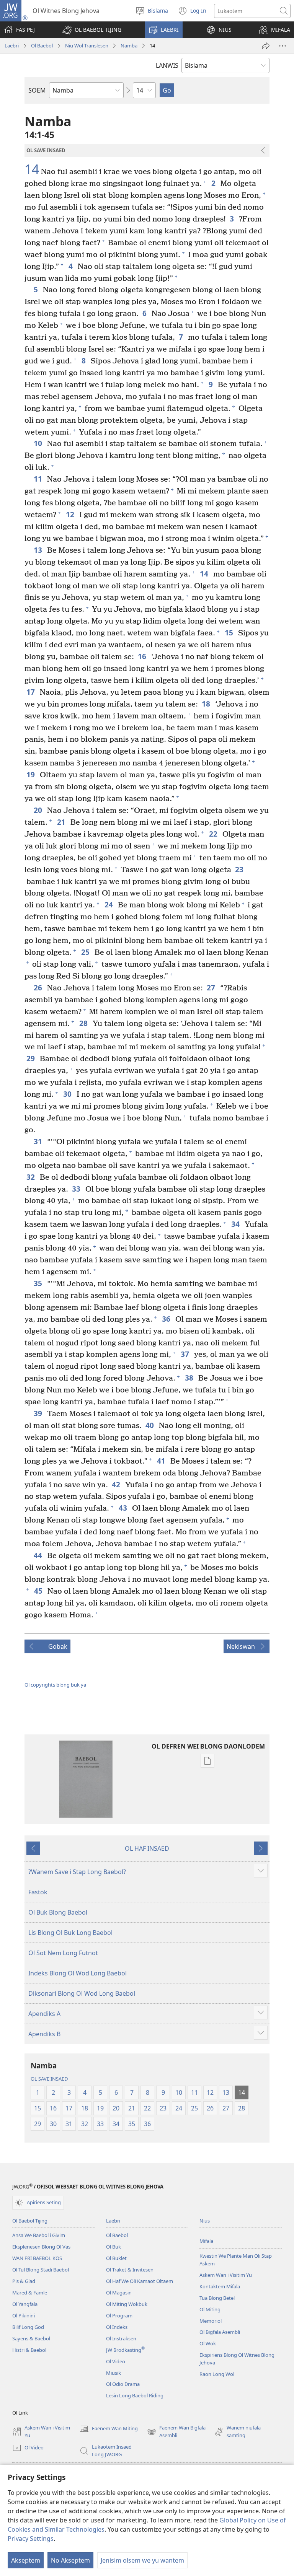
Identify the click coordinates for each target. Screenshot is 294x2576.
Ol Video (116, 2361)
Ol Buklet (116, 2258)
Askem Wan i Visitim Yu (226, 2275)
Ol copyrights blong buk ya (55, 1685)
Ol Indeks (117, 2327)
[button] (92, 30)
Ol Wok (208, 2343)
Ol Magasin (119, 2293)
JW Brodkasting (125, 2350)
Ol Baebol (42, 46)
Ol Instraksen (121, 2338)
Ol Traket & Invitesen (130, 2270)
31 (38, 1141)
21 (62, 822)
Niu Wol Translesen (87, 46)
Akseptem (26, 2560)
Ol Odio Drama (123, 2384)
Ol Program (119, 2315)
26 (38, 988)
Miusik (114, 2373)
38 (190, 1378)
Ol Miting (210, 2309)
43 (123, 1508)
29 (31, 1058)
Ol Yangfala (25, 2304)
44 (38, 1555)
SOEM (37, 90)
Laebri (12, 46)
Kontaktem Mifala (220, 2286)
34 (236, 1224)
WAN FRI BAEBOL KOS (37, 2258)
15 (229, 633)
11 (38, 479)
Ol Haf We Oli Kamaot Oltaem (140, 2281)
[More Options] (283, 46)
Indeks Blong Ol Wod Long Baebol (78, 1973)
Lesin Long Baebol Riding (135, 2395)
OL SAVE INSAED (49, 2079)
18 (207, 704)
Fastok (38, 1892)
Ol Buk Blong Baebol (58, 1912)
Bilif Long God (28, 2327)
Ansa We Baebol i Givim (39, 2235)
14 (32, 169)
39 (38, 1413)
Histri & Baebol (29, 2350)
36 (167, 1319)
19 (31, 774)
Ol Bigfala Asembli (220, 2332)
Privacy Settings (31, 2539)
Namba (129, 46)
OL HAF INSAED (147, 1848)
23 (240, 869)
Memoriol (211, 2321)
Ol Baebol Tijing (30, 2221)
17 (31, 692)
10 (38, 443)
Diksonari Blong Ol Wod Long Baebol (82, 1993)
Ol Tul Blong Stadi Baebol (41, 2270)
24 (109, 905)
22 (214, 834)
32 (31, 1177)
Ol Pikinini (24, 2315)
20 (38, 810)
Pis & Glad (24, 2281)
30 (68, 1094)
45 (39, 1591)
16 (143, 656)
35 (38, 1283)
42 (117, 1484)
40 (150, 1425)
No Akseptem (70, 2560)
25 (86, 952)
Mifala (206, 2241)
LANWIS (167, 65)
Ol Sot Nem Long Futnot (63, 1953)
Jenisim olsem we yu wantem (142, 2560)
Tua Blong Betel (217, 2298)
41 (162, 1461)
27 (212, 988)
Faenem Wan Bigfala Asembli (176, 2432)
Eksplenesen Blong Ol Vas (41, 2247)
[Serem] (266, 46)
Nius (205, 2221)
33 (77, 1189)
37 (185, 1354)
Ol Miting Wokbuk (127, 2304)
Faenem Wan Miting (109, 2429)
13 (38, 550)
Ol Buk (114, 2247)
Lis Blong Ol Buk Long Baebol (70, 1933)
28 (84, 1023)
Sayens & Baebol (31, 2338)
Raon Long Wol (217, 2374)
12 (71, 514)
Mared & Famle (30, 2293)
